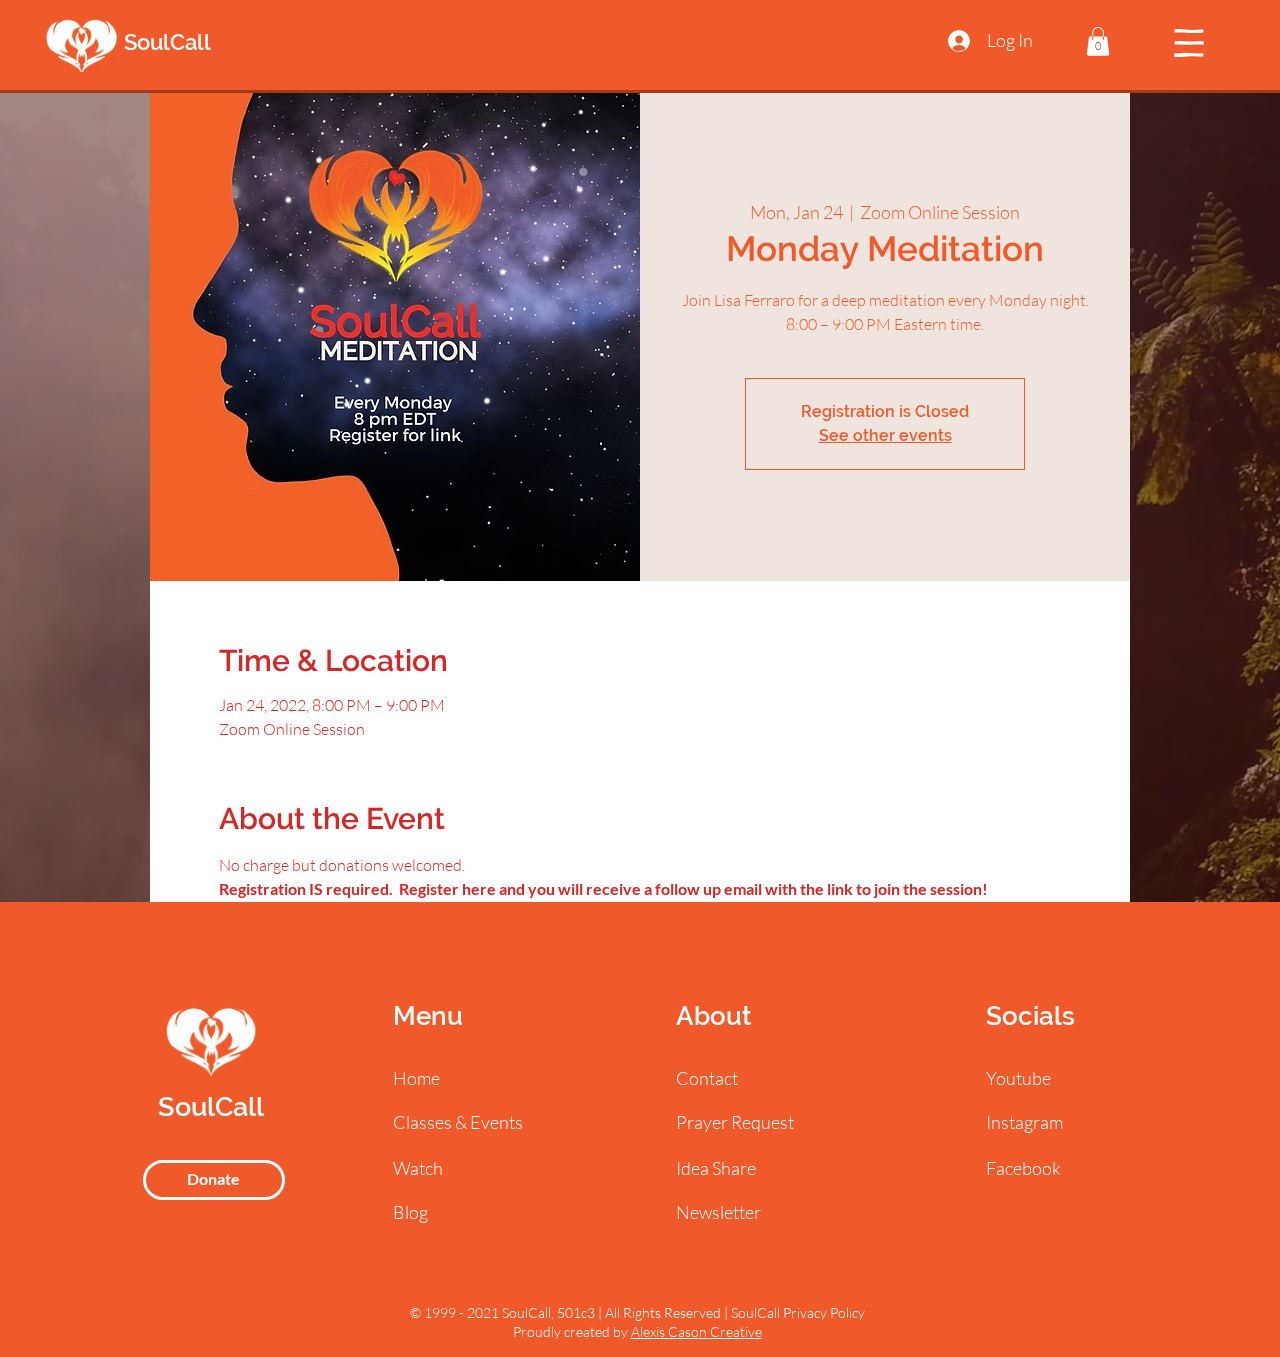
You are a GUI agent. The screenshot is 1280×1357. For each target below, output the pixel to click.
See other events (885, 435)
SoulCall (167, 42)
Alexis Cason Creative (696, 1331)
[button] (1098, 41)
